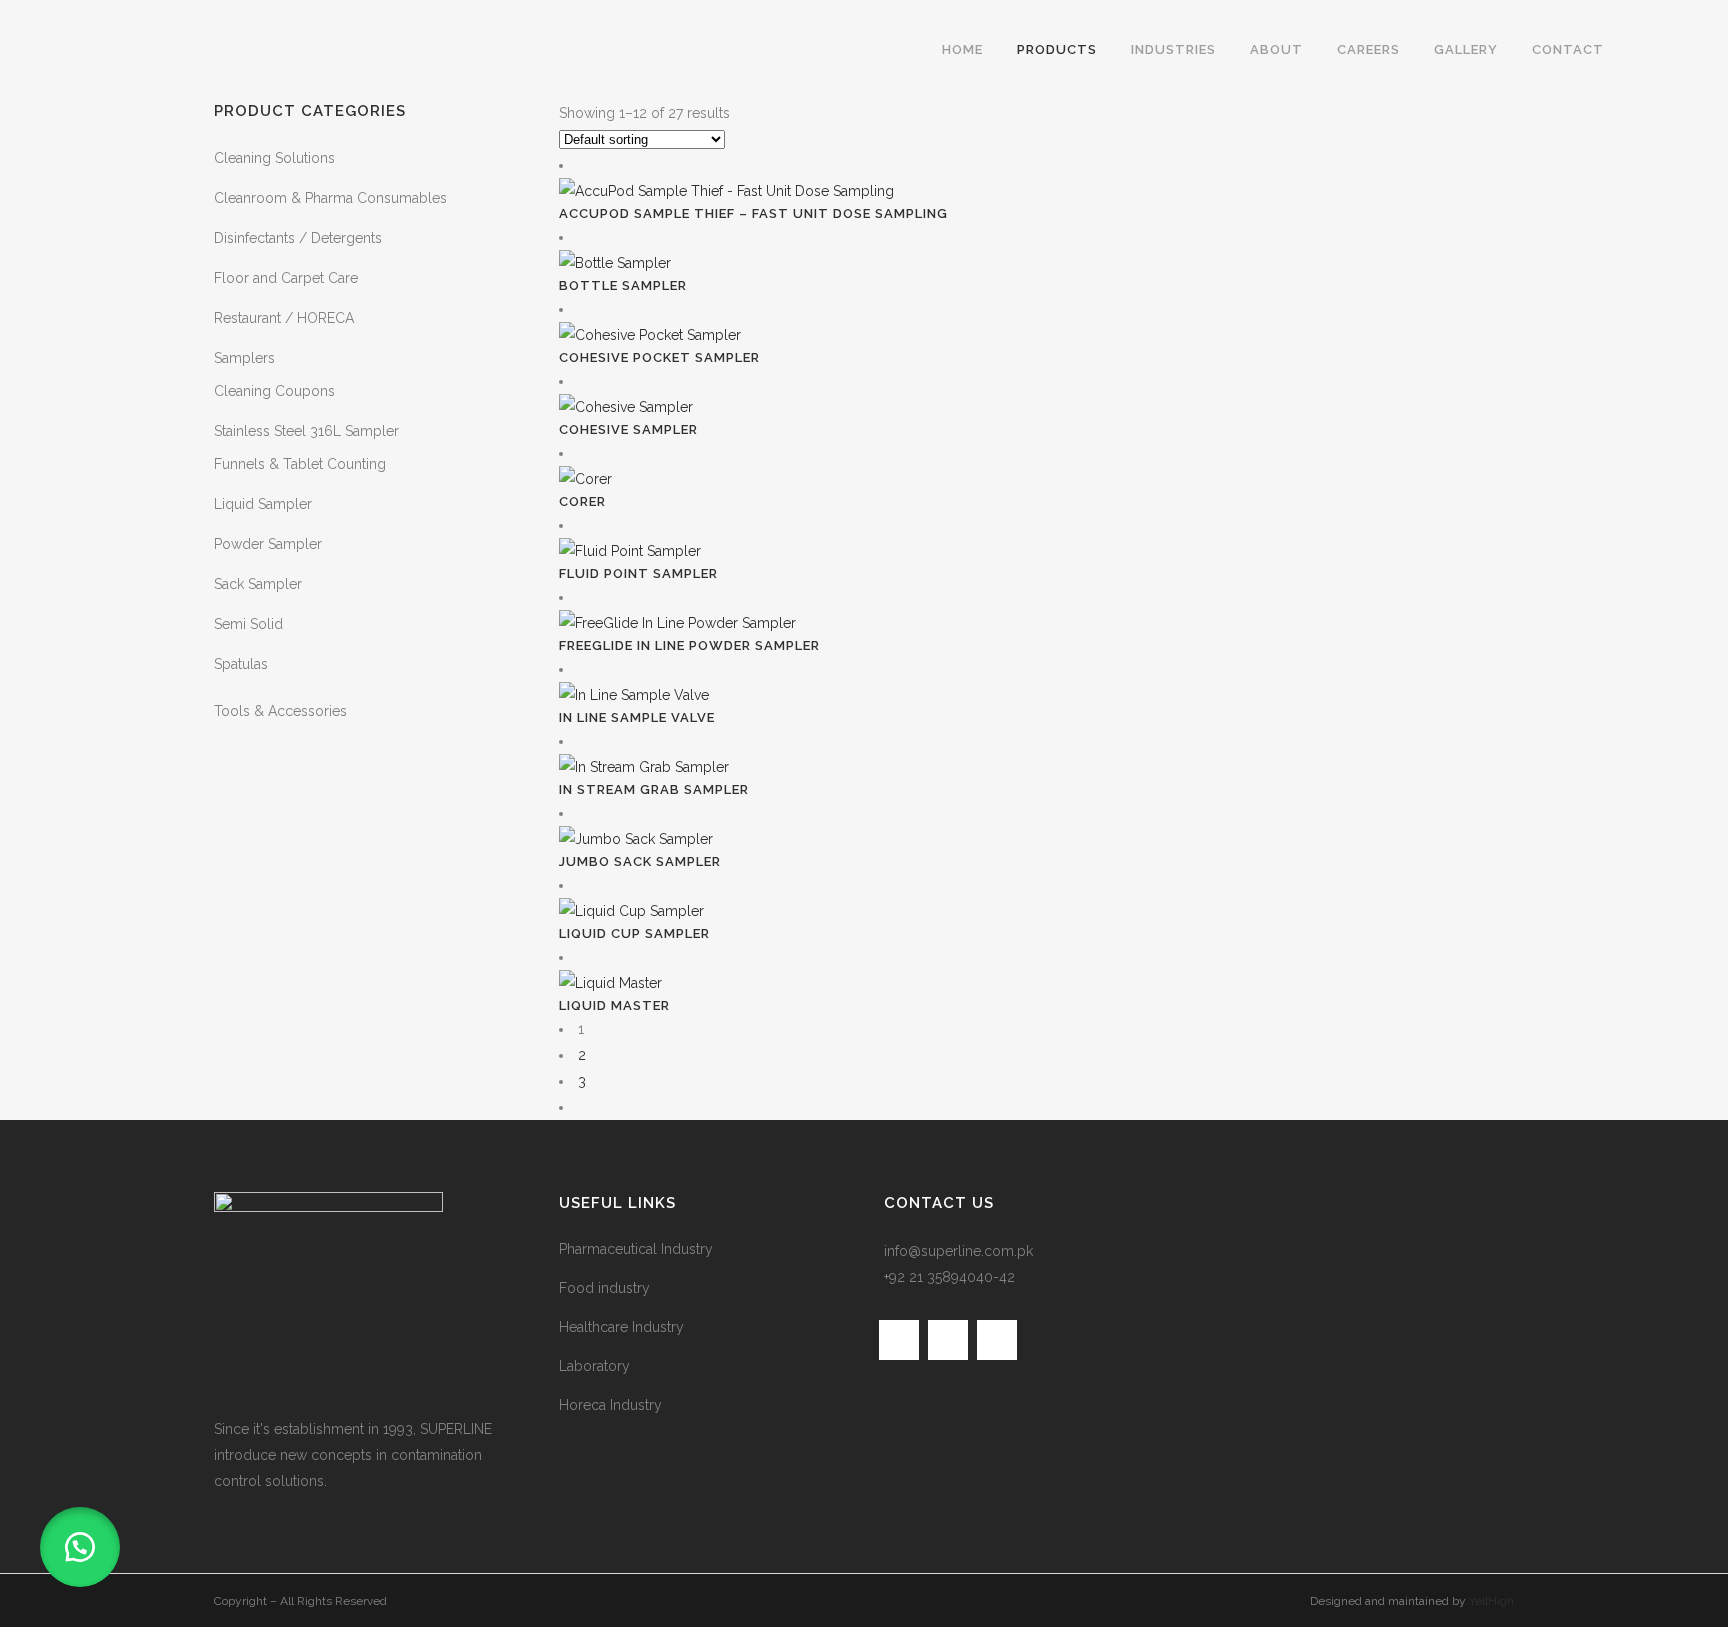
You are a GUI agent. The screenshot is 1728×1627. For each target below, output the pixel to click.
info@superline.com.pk (958, 1251)
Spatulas (241, 664)
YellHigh (1491, 1601)
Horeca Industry (610, 1405)
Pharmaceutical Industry (636, 1249)
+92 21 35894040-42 (949, 1277)
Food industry (604, 1288)
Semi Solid (248, 624)
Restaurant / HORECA (284, 318)
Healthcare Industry (621, 1327)
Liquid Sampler (263, 504)
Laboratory (594, 1366)
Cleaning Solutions (274, 158)
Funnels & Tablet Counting (300, 464)
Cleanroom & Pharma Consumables (330, 198)
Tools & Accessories (280, 711)
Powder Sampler (268, 544)
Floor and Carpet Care (286, 278)
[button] (80, 1547)
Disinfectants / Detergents (298, 238)
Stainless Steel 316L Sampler (306, 431)
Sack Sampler (258, 584)
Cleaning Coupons (274, 391)
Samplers (244, 358)
